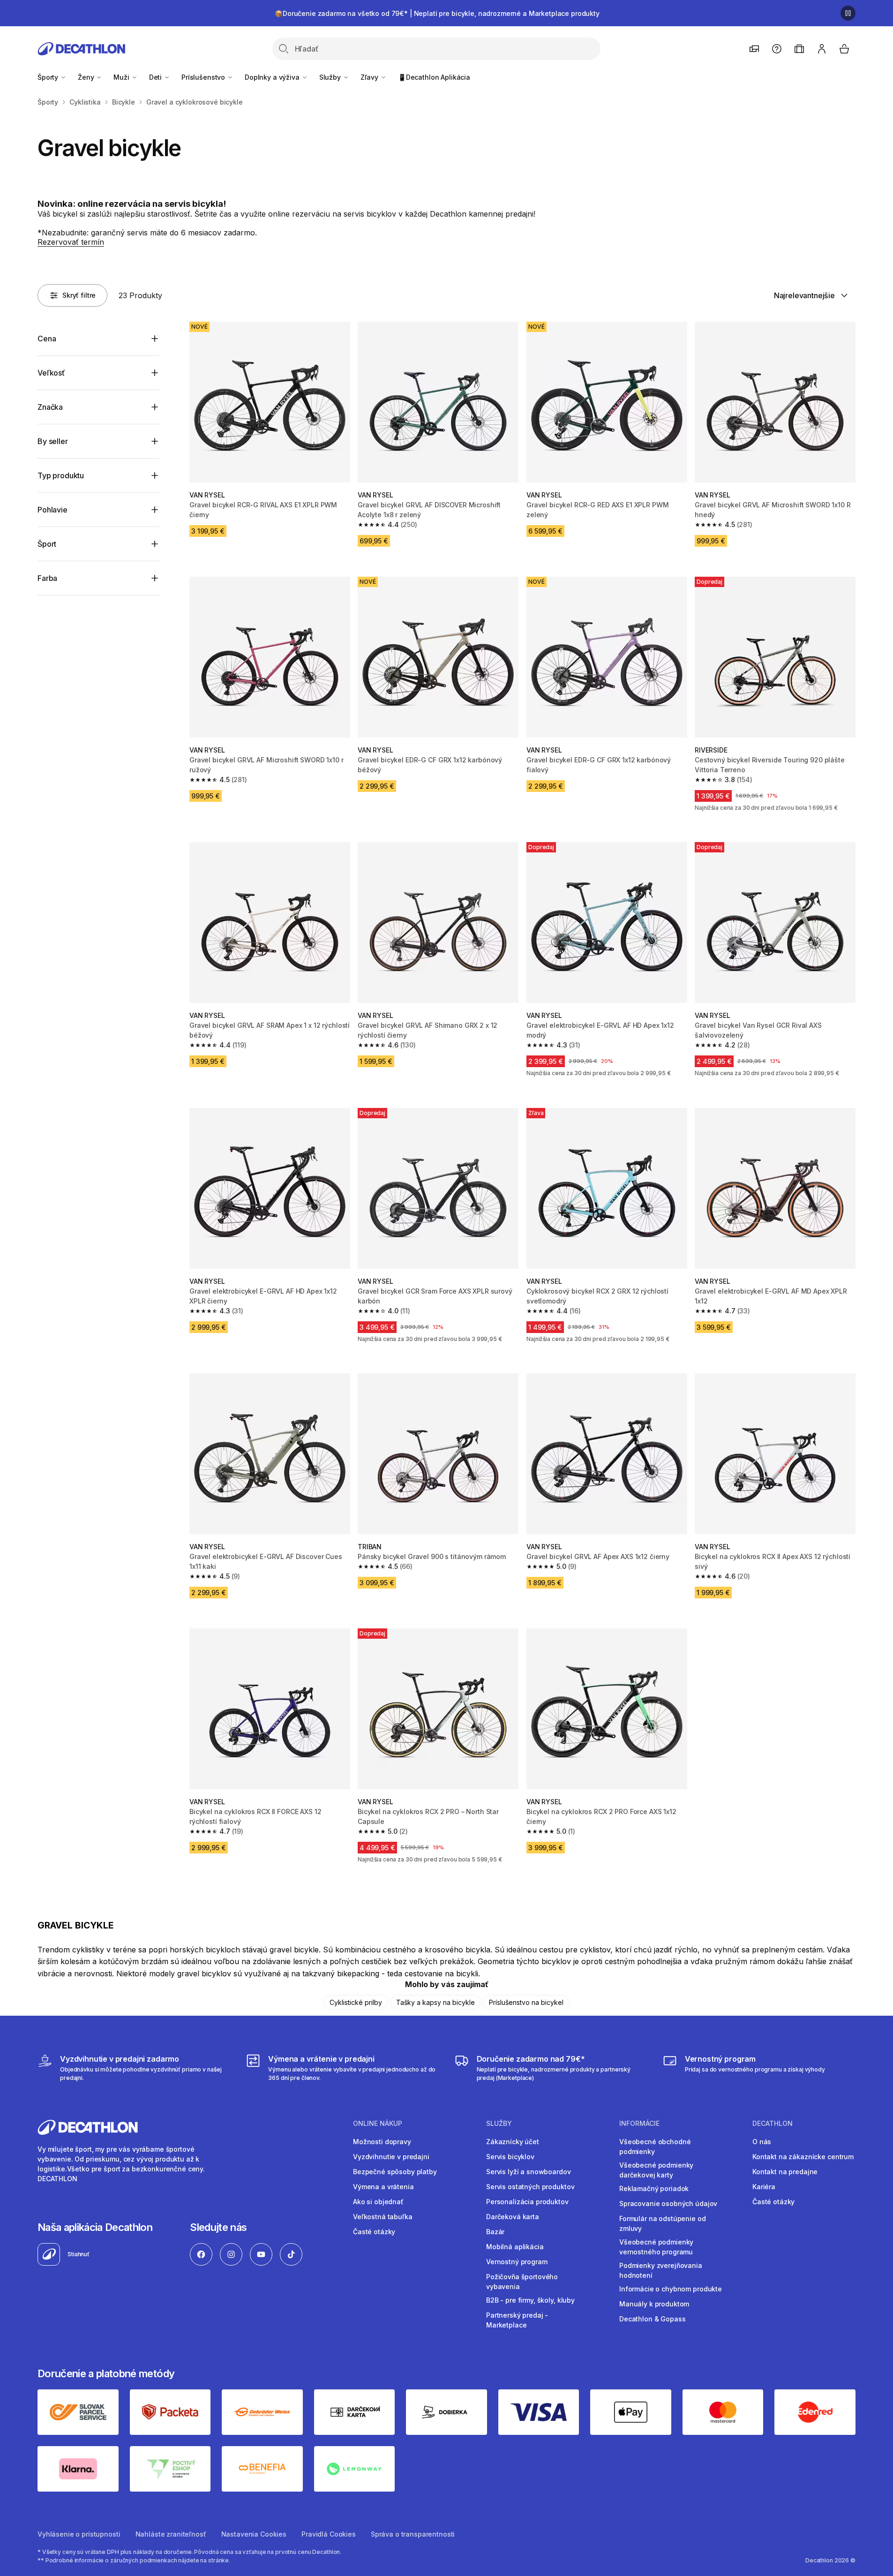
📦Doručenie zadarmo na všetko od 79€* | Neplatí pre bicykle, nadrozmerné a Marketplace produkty (437, 13)
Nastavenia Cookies (254, 2534)
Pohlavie (53, 510)
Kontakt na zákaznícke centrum (803, 2157)
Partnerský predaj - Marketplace (517, 2320)
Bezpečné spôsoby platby (395, 2172)
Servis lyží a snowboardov (529, 2172)
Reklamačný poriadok (654, 2188)
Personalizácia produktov (527, 2202)
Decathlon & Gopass (652, 2319)
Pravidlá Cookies (329, 2534)
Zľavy (370, 77)
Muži (122, 77)
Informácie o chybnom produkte (671, 2289)
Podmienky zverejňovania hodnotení (661, 2270)
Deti (156, 77)
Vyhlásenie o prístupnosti (79, 2534)
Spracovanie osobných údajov (668, 2203)
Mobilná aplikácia (515, 2247)
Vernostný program (517, 2262)
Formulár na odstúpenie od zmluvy (663, 2223)
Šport (47, 544)
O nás (762, 2142)
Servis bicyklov (510, 2157)
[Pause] (848, 13)
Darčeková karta (513, 2217)
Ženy (87, 77)
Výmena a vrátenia (383, 2187)
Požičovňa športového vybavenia (522, 2282)
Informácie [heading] (639, 2124)
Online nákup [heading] (378, 2124)
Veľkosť (51, 373)
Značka (50, 407)
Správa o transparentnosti (413, 2534)
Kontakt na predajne (785, 2172)
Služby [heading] (499, 2124)
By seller (53, 441)
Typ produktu (61, 475)
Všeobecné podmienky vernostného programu (656, 2247)
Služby (331, 77)
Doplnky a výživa (273, 77)
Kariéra (764, 2187)
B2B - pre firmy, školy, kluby (530, 2300)
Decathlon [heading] (773, 2124)
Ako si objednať (378, 2202)
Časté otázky (374, 2232)
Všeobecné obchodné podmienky (655, 2147)
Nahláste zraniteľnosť (171, 2534)
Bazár (495, 2232)
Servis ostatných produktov (530, 2187)
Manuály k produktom (654, 2304)
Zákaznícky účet (513, 2142)
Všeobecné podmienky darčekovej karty (656, 2170)
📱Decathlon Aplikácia (434, 77)
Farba (47, 578)
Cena (47, 339)
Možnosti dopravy (382, 2142)
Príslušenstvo (204, 77)
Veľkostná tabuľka (383, 2217)
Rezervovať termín (71, 242)
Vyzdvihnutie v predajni (391, 2157)
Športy (49, 77)
